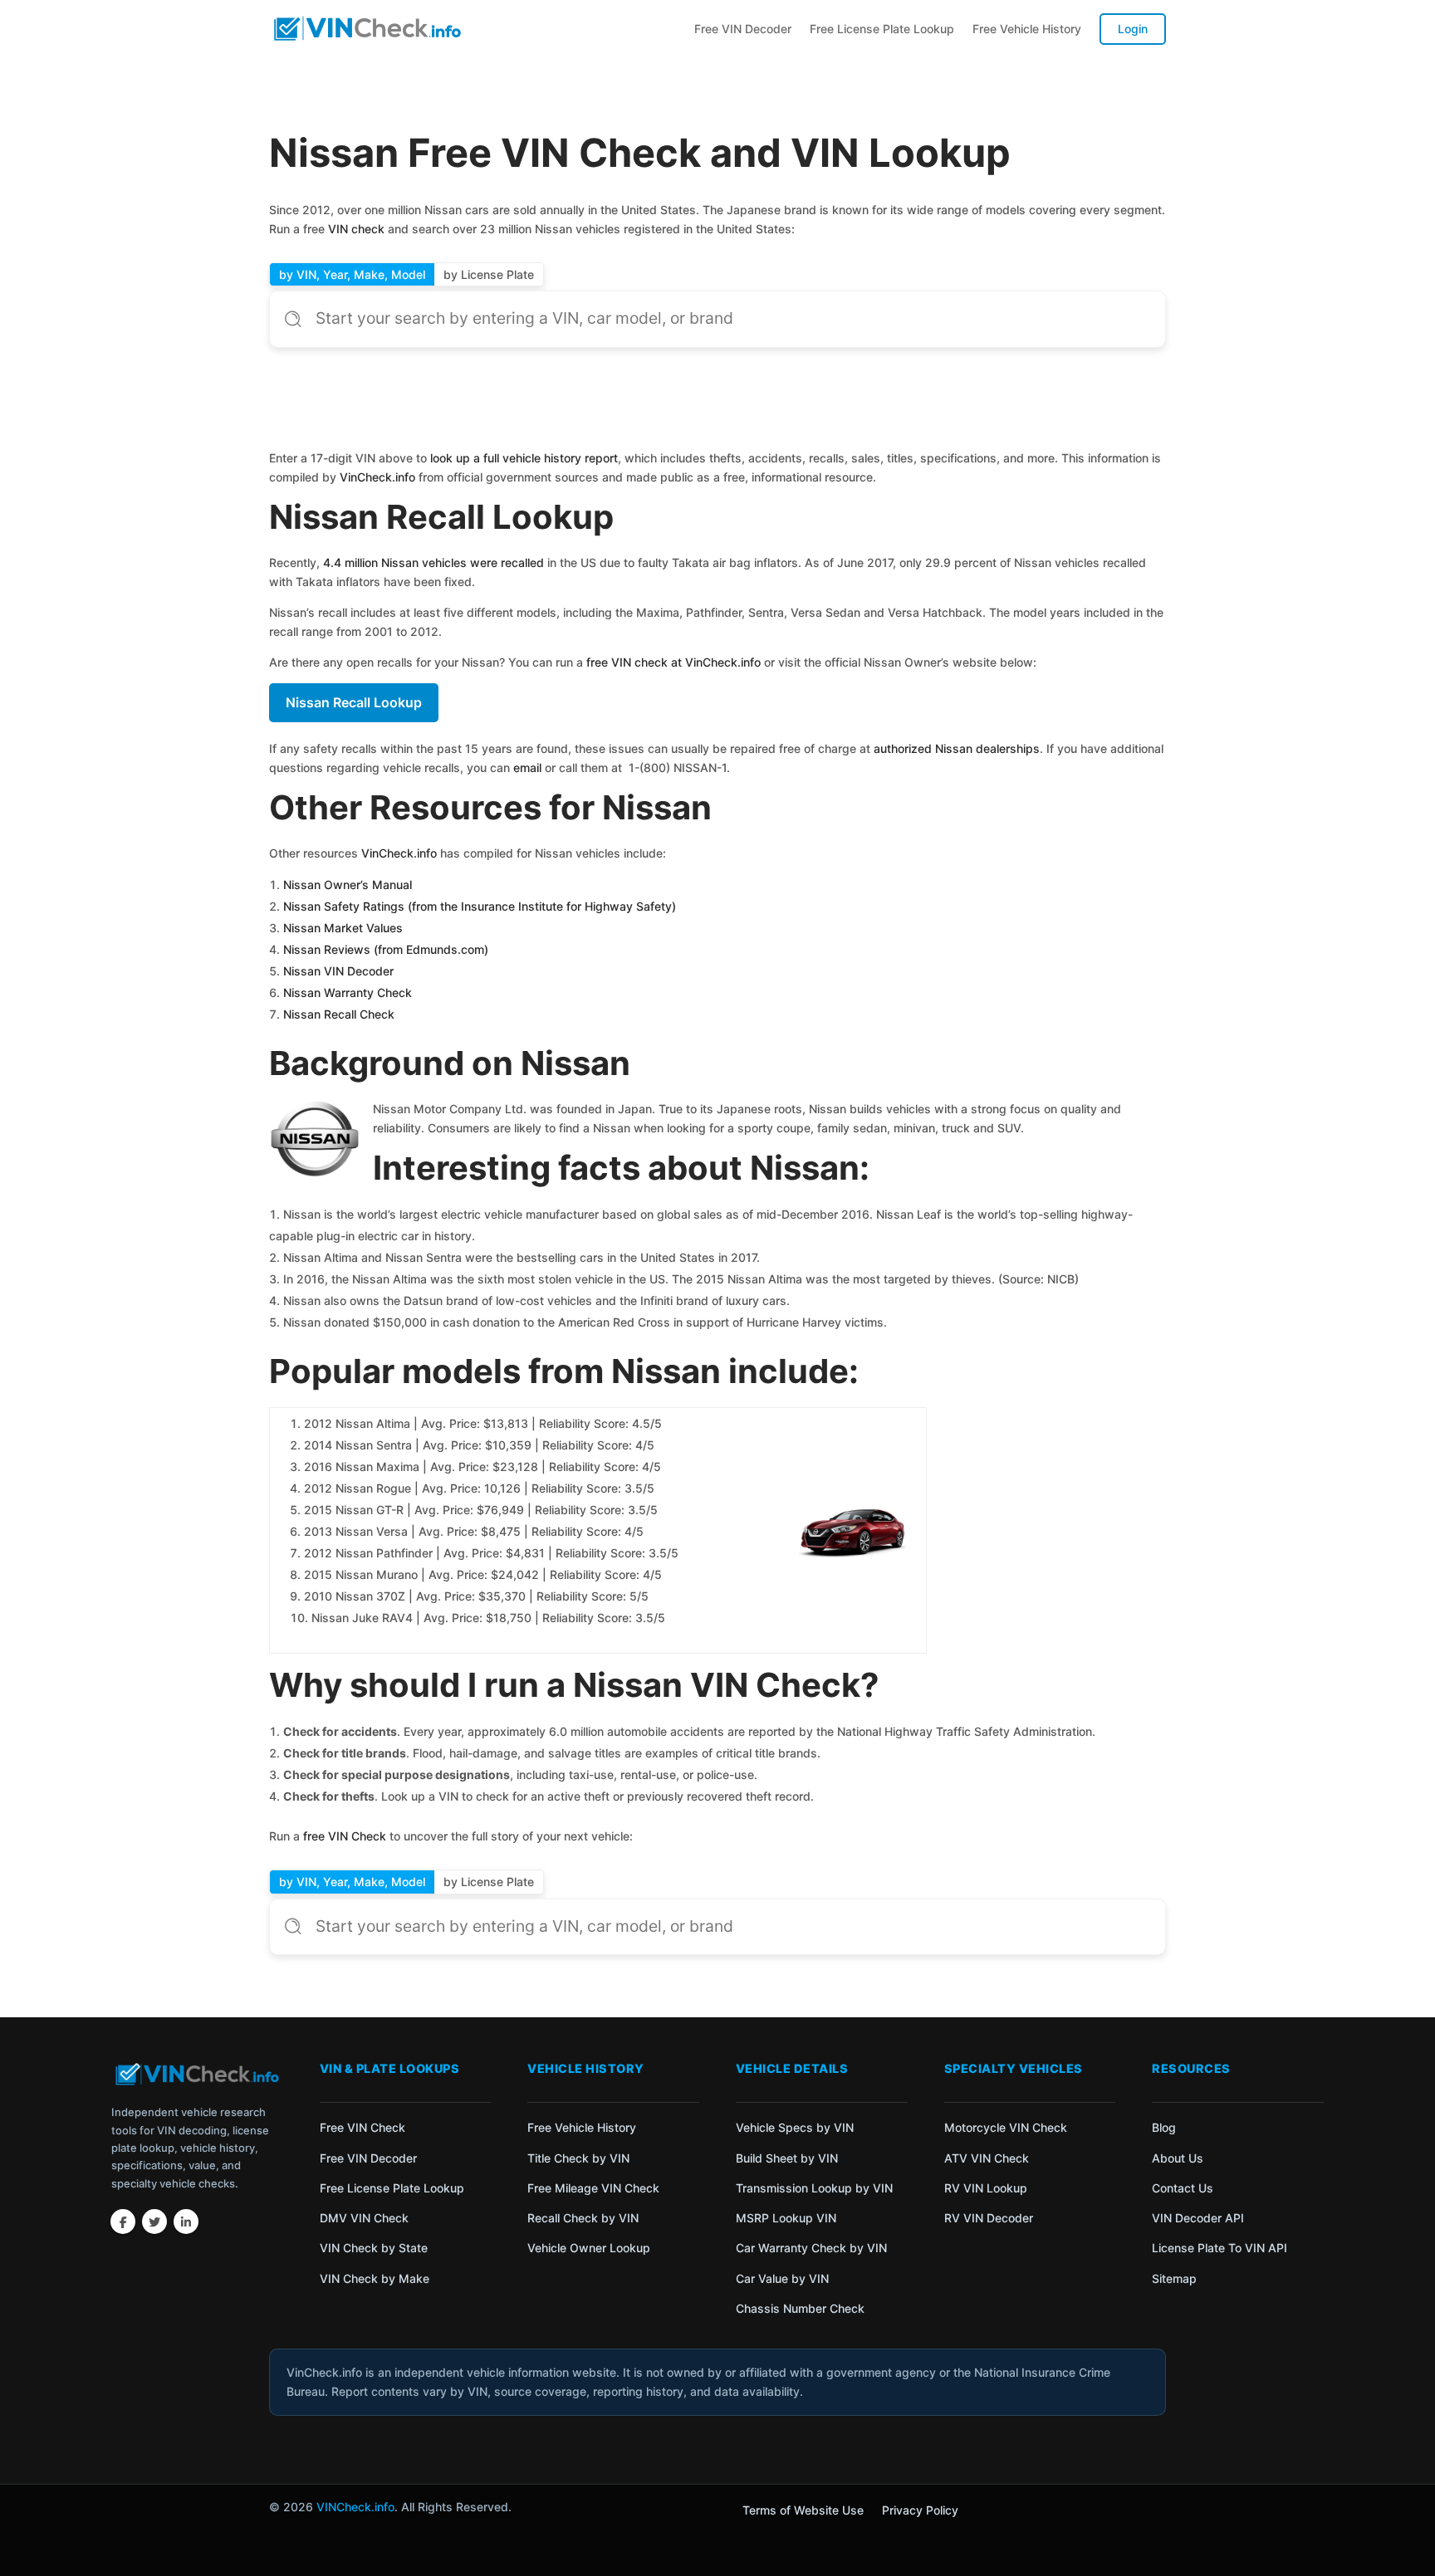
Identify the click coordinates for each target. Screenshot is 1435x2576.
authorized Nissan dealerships (957, 748)
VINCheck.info (355, 2507)
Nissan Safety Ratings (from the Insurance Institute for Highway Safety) (480, 906)
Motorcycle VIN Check (1006, 2127)
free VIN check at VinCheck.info (673, 662)
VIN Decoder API (1198, 2218)
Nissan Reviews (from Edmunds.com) (386, 949)
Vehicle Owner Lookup (589, 2248)
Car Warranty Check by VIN (811, 2248)
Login (1133, 29)
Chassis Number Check (800, 2308)
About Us (1178, 2158)
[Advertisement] (717, 402)
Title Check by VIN (578, 2158)
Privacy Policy (920, 2511)
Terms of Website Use (803, 2511)
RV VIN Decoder (989, 2218)
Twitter (154, 2222)
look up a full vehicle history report (524, 458)
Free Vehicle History (1027, 29)
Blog (1164, 2127)
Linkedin (186, 2222)
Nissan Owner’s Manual (348, 885)
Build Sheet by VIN (787, 2158)
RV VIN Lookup (986, 2188)
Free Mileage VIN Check (593, 2188)
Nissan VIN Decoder (338, 971)
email (527, 767)
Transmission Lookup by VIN (814, 2188)
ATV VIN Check (987, 2158)
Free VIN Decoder (743, 29)
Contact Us (1183, 2188)
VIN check (356, 229)
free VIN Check (345, 1836)
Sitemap (1174, 2278)
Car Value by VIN (782, 2278)
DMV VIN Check (364, 2218)
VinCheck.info (377, 477)
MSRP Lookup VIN (786, 2218)
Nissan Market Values (343, 928)
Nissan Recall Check (339, 1014)
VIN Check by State (374, 2248)
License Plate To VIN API (1220, 2248)
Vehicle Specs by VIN (795, 2127)
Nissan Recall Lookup (354, 702)
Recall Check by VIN (583, 2218)
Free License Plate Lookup (882, 29)
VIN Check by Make (375, 2278)
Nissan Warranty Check (348, 992)
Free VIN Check (362, 2127)
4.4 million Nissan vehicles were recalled (433, 562)
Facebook (123, 2222)
